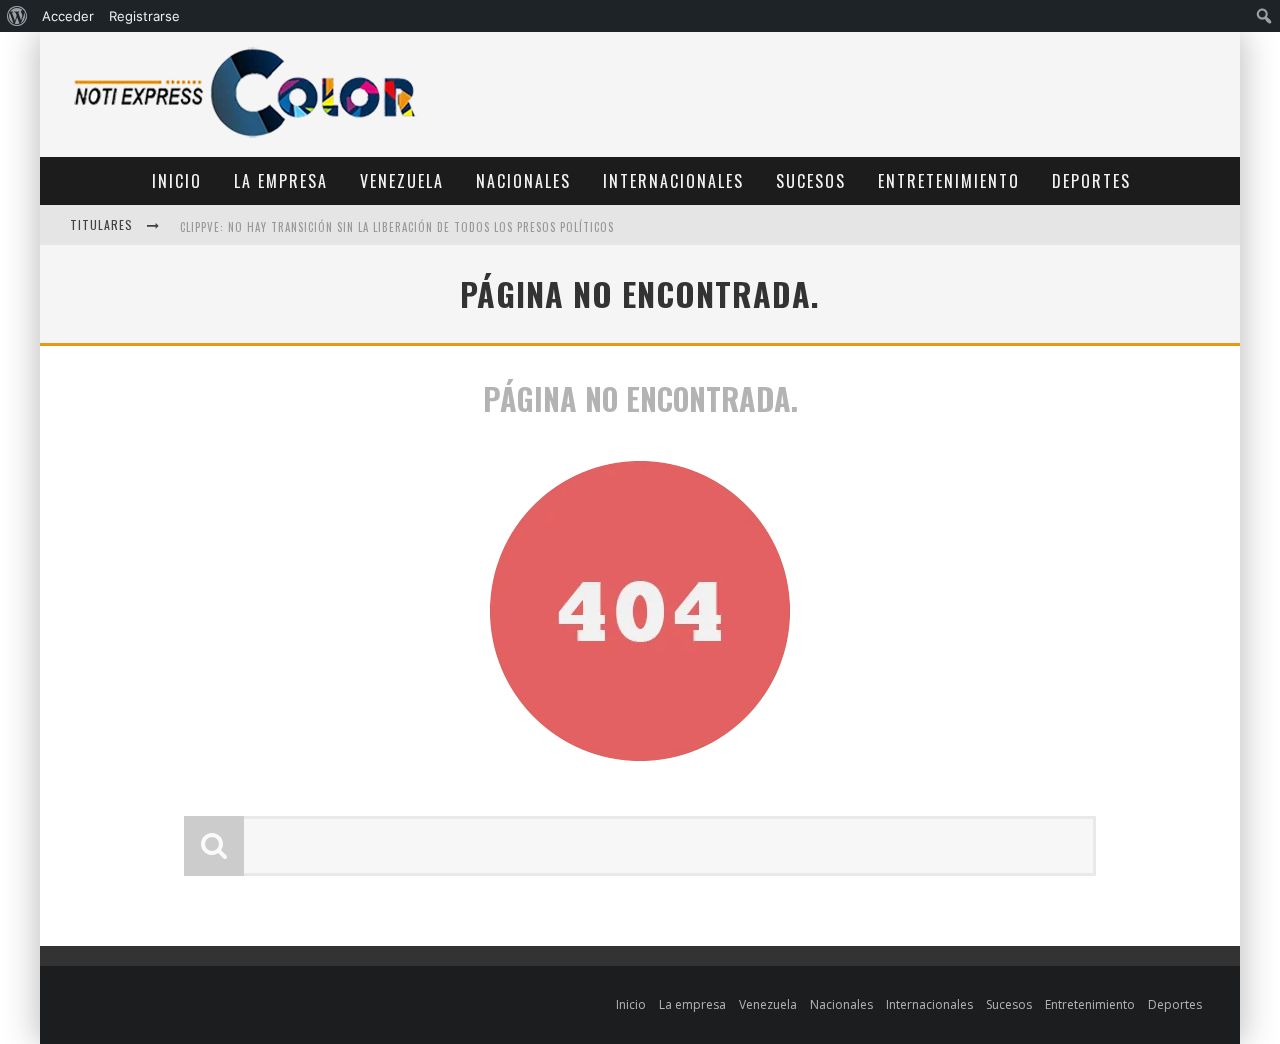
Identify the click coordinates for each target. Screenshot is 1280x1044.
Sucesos (811, 181)
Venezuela (402, 181)
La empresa (281, 181)
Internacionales (673, 181)
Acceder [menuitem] (68, 16)
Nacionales (523, 181)
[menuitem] (17, 16)
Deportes (1091, 181)
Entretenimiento (949, 181)
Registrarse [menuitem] (144, 16)
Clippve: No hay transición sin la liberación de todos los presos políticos (397, 227)
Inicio (177, 181)
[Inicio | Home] (245, 136)
